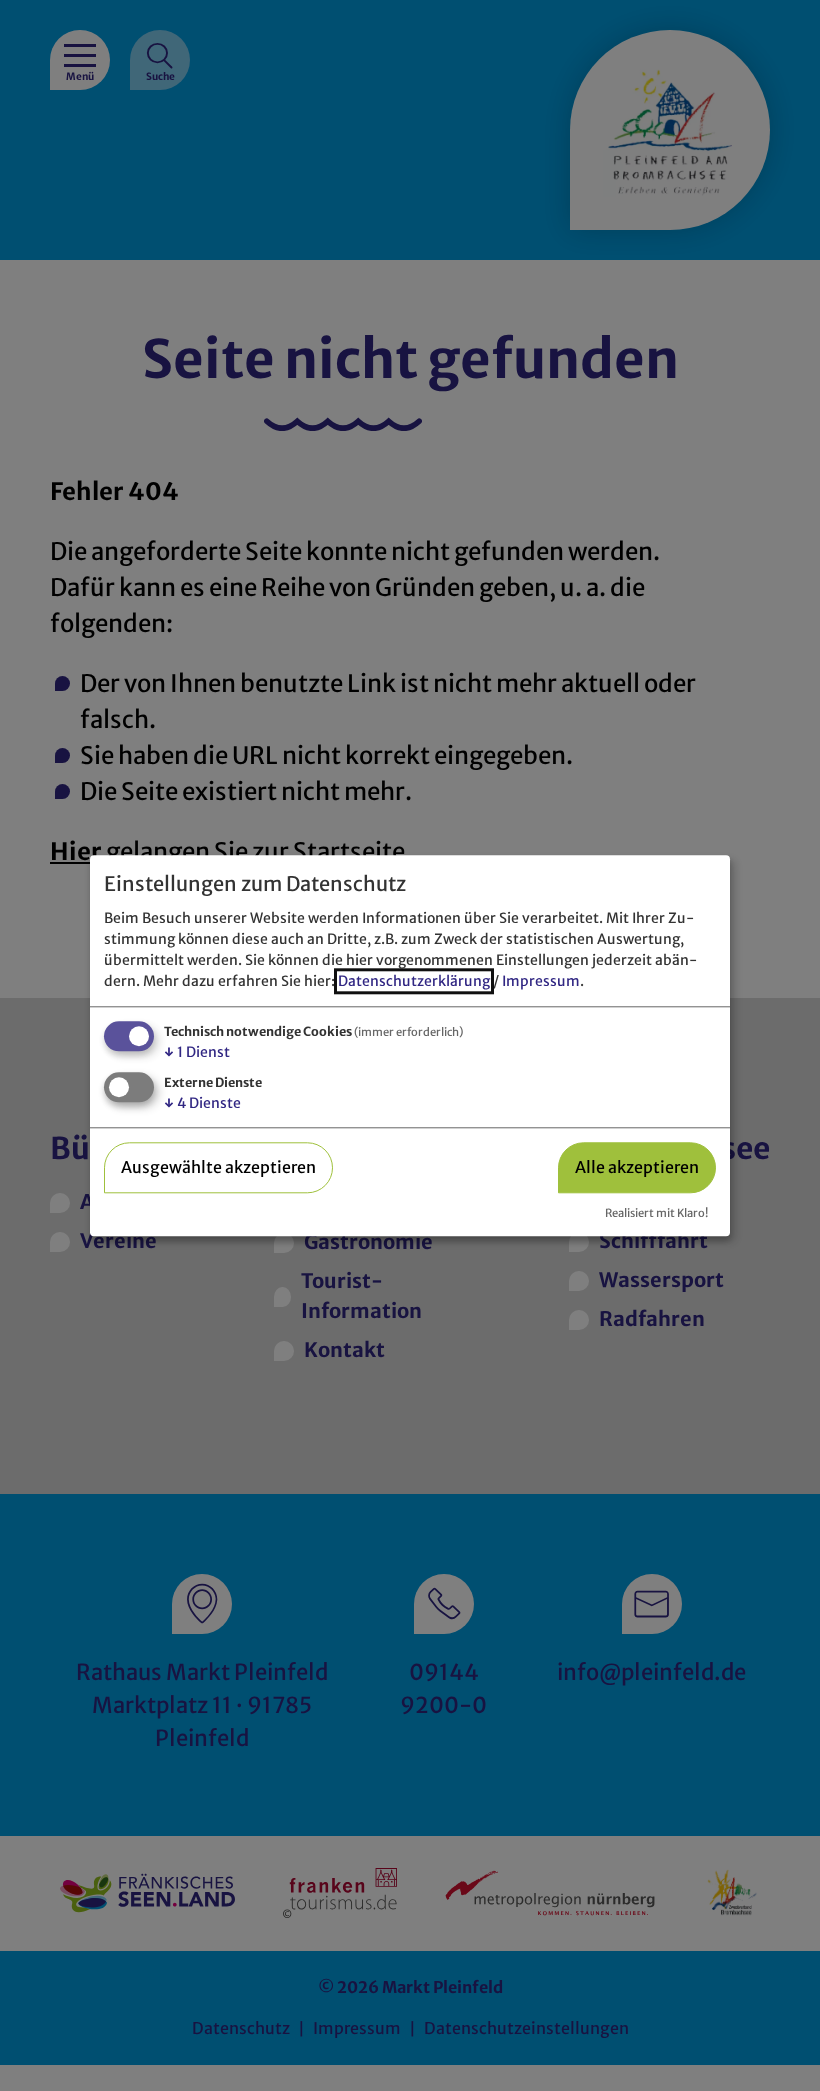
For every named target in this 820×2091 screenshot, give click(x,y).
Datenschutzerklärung (414, 982)
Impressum (541, 982)
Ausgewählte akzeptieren (218, 1168)
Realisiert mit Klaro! (656, 1213)
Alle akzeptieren (637, 1168)
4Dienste (202, 1103)
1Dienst (197, 1053)
